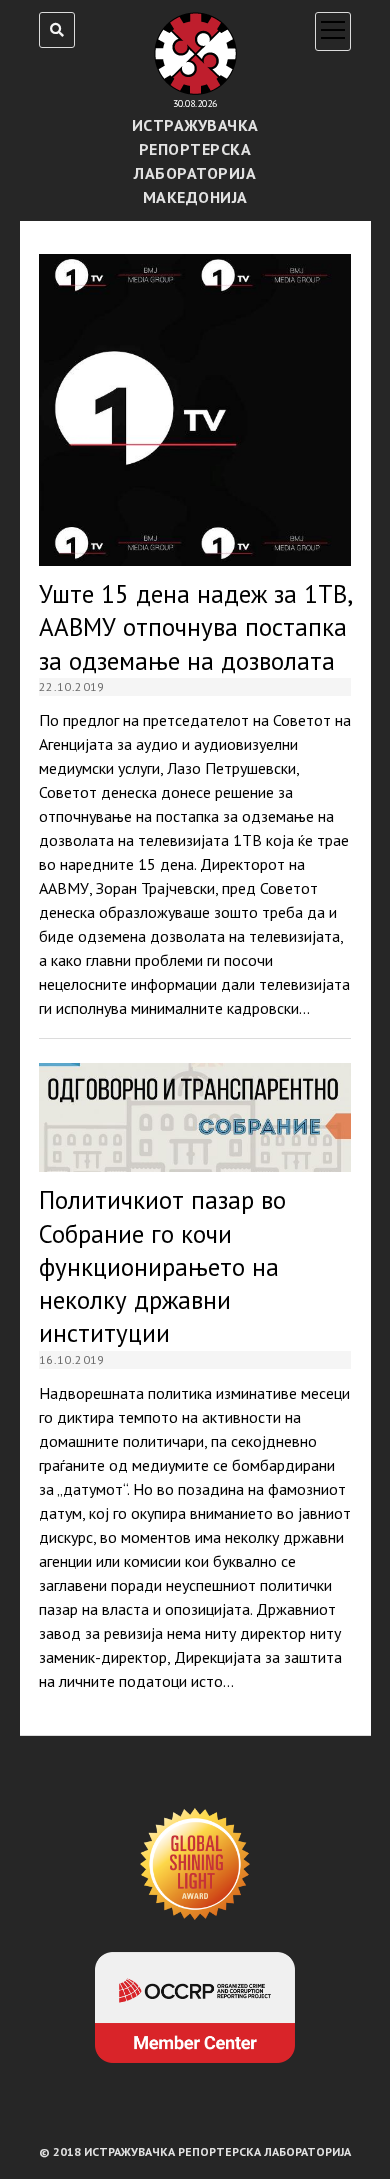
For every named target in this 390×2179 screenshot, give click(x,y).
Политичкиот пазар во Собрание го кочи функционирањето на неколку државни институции (195, 1117)
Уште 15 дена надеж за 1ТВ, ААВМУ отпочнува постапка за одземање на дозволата (195, 410)
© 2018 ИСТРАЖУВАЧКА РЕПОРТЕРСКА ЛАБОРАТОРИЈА (195, 2151)
